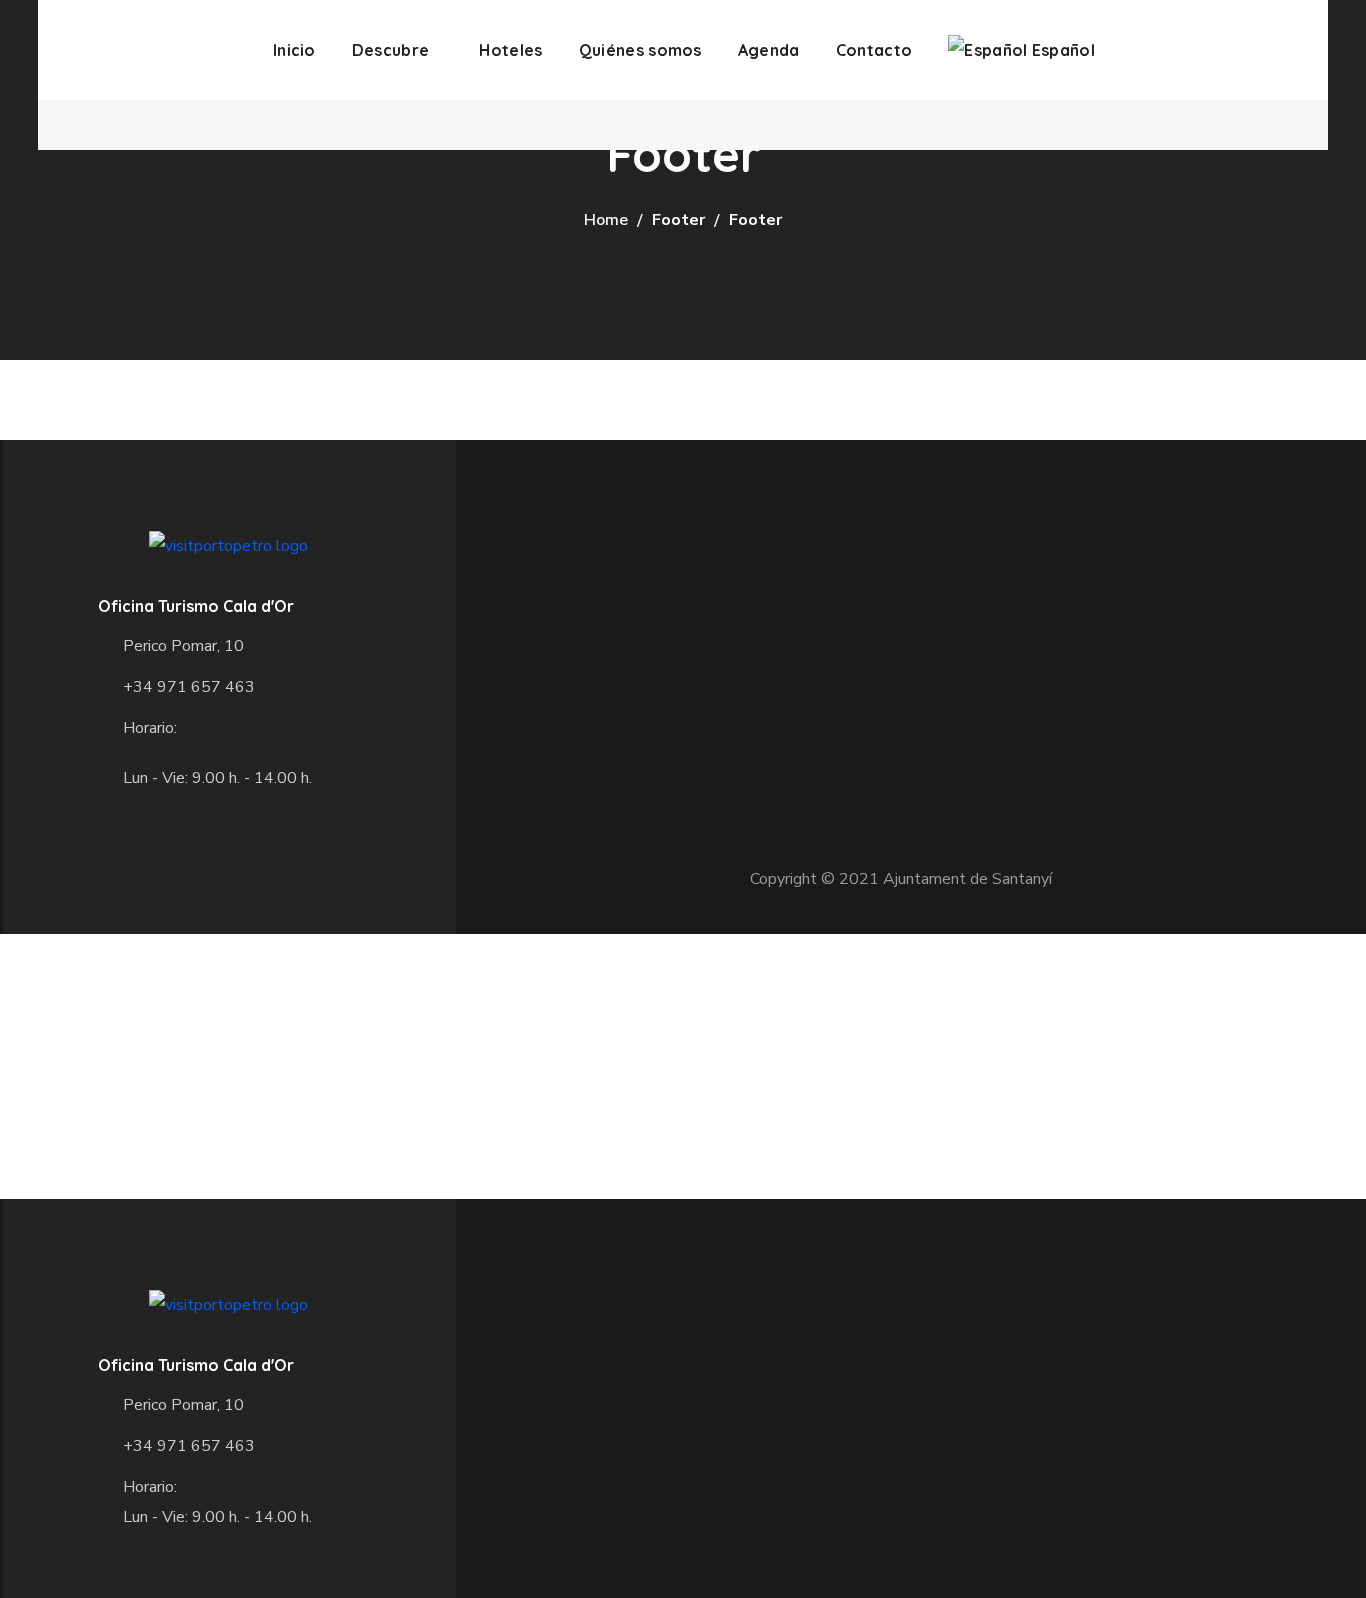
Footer (678, 220)
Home (606, 220)
